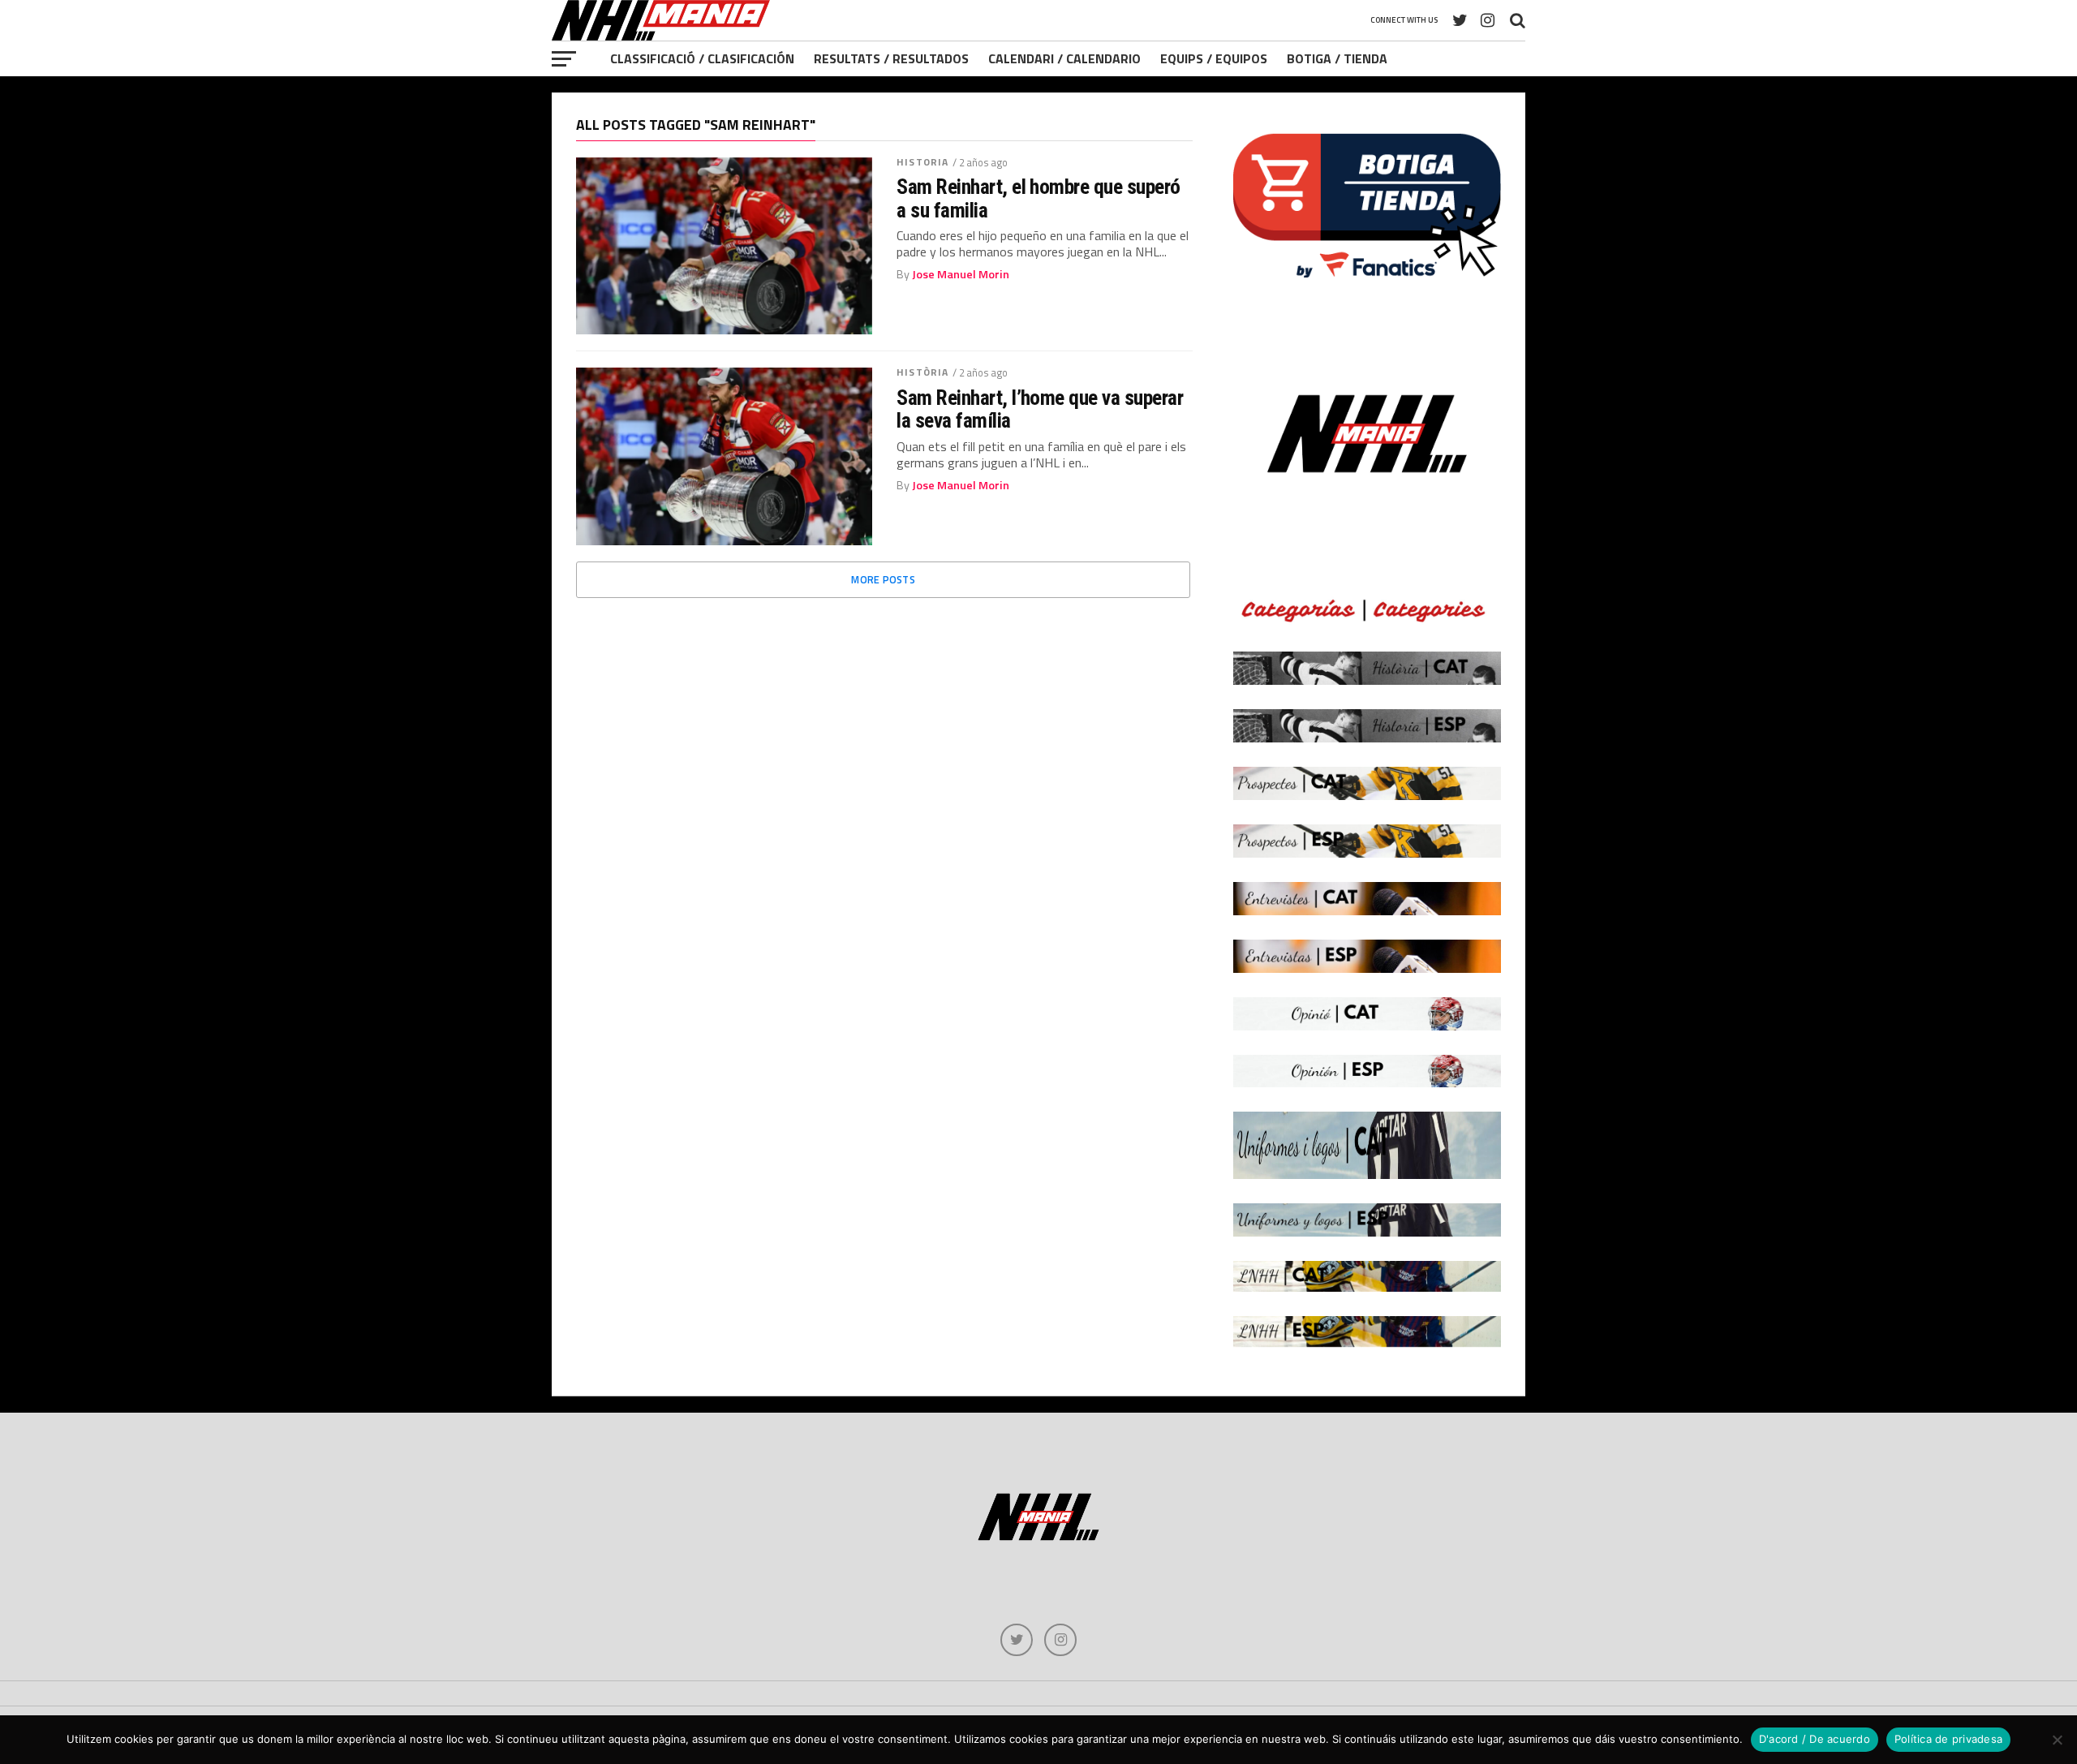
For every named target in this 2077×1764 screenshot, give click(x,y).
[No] (2057, 1740)
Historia (922, 162)
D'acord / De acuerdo (1815, 1739)
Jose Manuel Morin (961, 274)
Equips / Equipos (1214, 58)
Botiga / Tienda (1337, 58)
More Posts (883, 579)
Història (922, 372)
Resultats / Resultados (891, 58)
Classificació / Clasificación (702, 58)
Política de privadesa (1948, 1739)
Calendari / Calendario (1064, 58)
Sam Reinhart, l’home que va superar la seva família (1040, 409)
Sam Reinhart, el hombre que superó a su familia (1038, 198)
